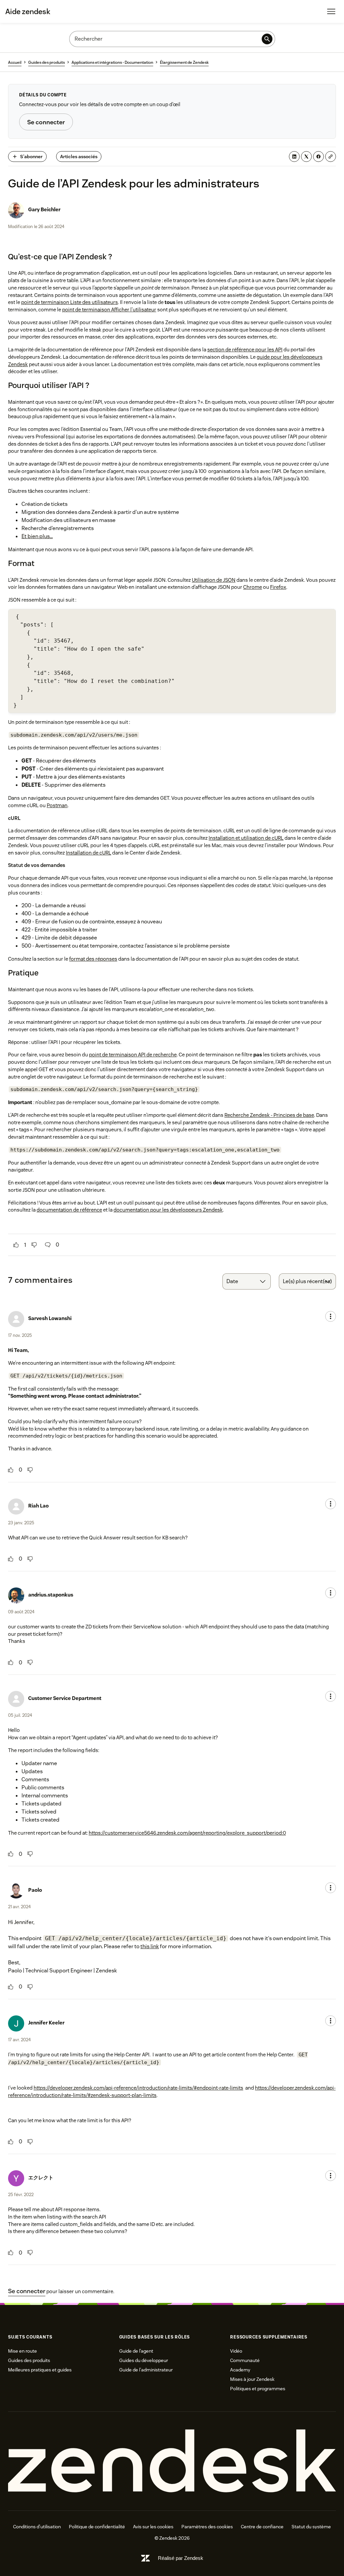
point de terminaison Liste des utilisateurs (70, 302)
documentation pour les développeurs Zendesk (168, 1210)
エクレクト (41, 2177)
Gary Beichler (44, 209)
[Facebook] (318, 157)
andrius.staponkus (51, 1595)
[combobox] (247, 1281)
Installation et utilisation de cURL (246, 838)
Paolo (35, 1890)
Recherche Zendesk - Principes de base (269, 1115)
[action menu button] (331, 1316)
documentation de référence (69, 1210)
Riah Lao (38, 1506)
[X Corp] (306, 157)
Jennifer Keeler (46, 2023)
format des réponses (93, 959)
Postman (57, 805)
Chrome (253, 587)
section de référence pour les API (245, 350)
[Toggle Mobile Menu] (331, 11)
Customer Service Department (65, 1698)
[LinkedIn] (294, 157)
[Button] (16, 1245)
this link (150, 1946)
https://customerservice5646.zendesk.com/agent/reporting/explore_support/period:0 (187, 1833)
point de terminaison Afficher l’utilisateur (109, 310)
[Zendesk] (172, 2461)
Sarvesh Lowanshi (50, 1318)
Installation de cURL (89, 853)
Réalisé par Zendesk (181, 2558)
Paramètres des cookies (207, 2527)
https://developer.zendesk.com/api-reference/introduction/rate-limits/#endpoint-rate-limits (138, 2088)
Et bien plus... (37, 536)
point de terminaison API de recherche (133, 1055)
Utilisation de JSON (214, 580)
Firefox (278, 587)
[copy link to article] (331, 157)
